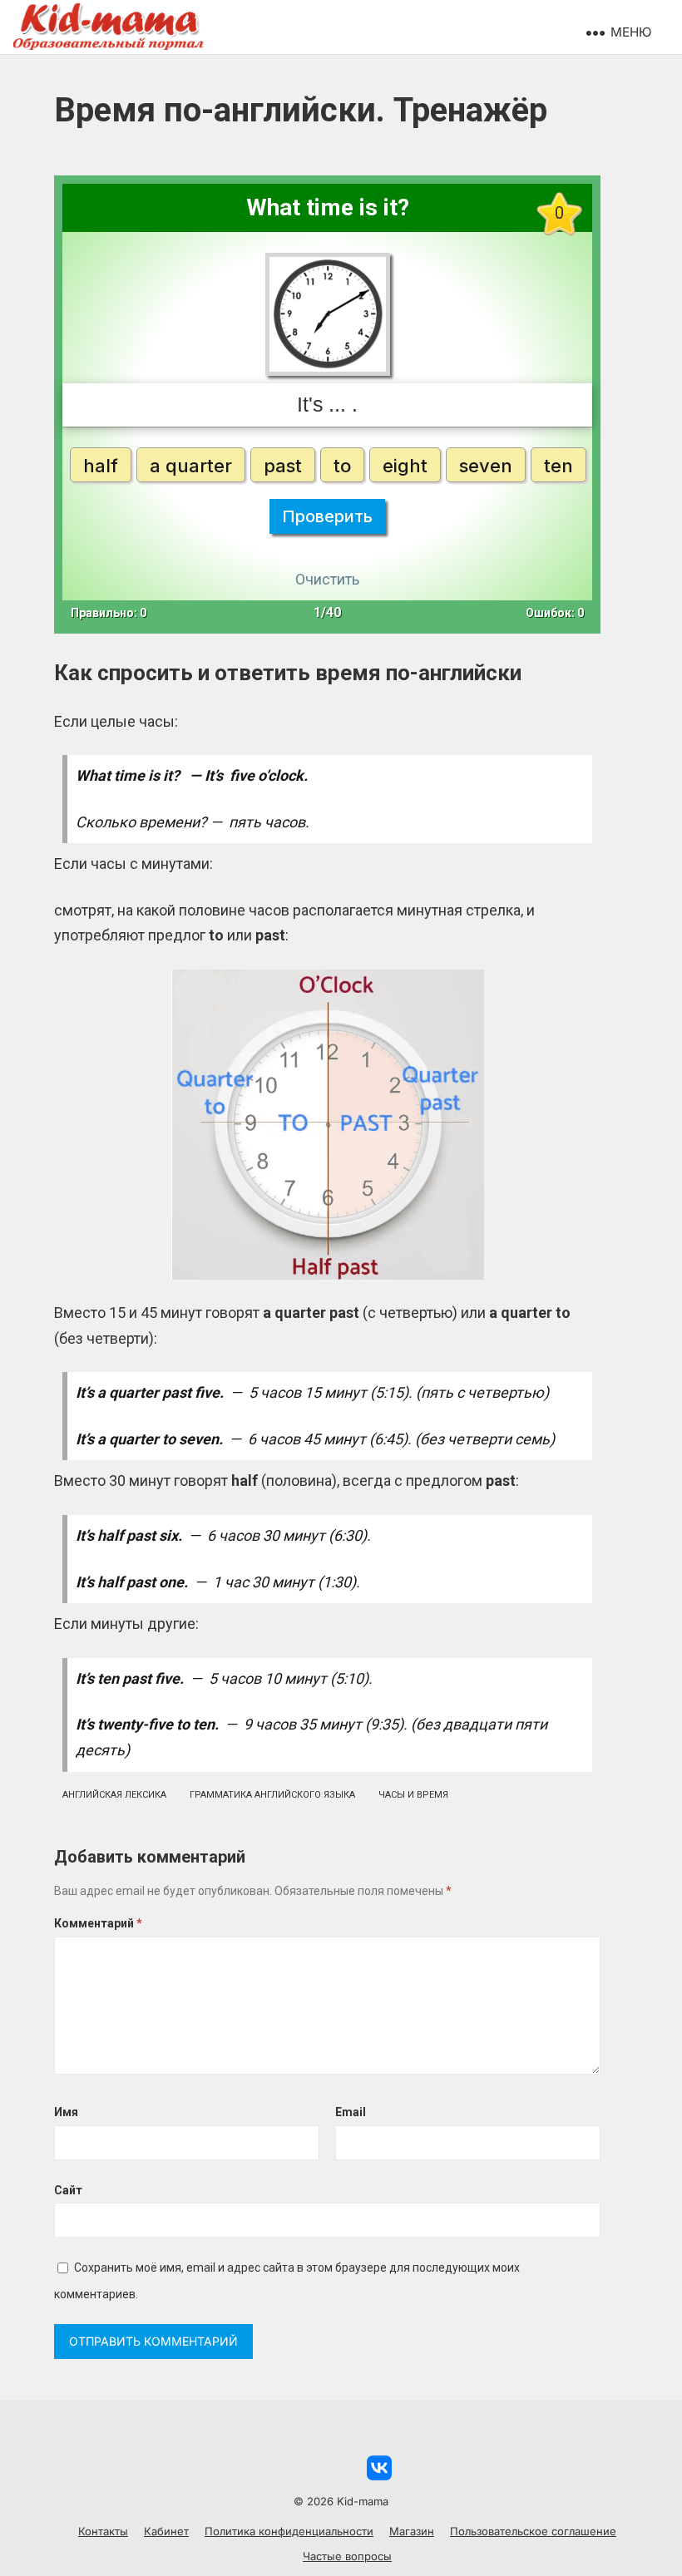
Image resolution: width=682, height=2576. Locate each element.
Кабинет (166, 2531)
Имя (66, 2112)
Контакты (103, 2531)
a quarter (191, 466)
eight (405, 466)
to (342, 466)
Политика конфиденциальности (289, 2531)
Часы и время (413, 1795)
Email (351, 2112)
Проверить (327, 516)
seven (486, 466)
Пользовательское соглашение (533, 2531)
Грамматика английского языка (272, 1795)
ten (558, 466)
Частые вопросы (347, 2556)
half (101, 466)
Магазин (412, 2531)
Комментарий (98, 1923)
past (283, 466)
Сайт (68, 2190)
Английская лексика (114, 1795)
